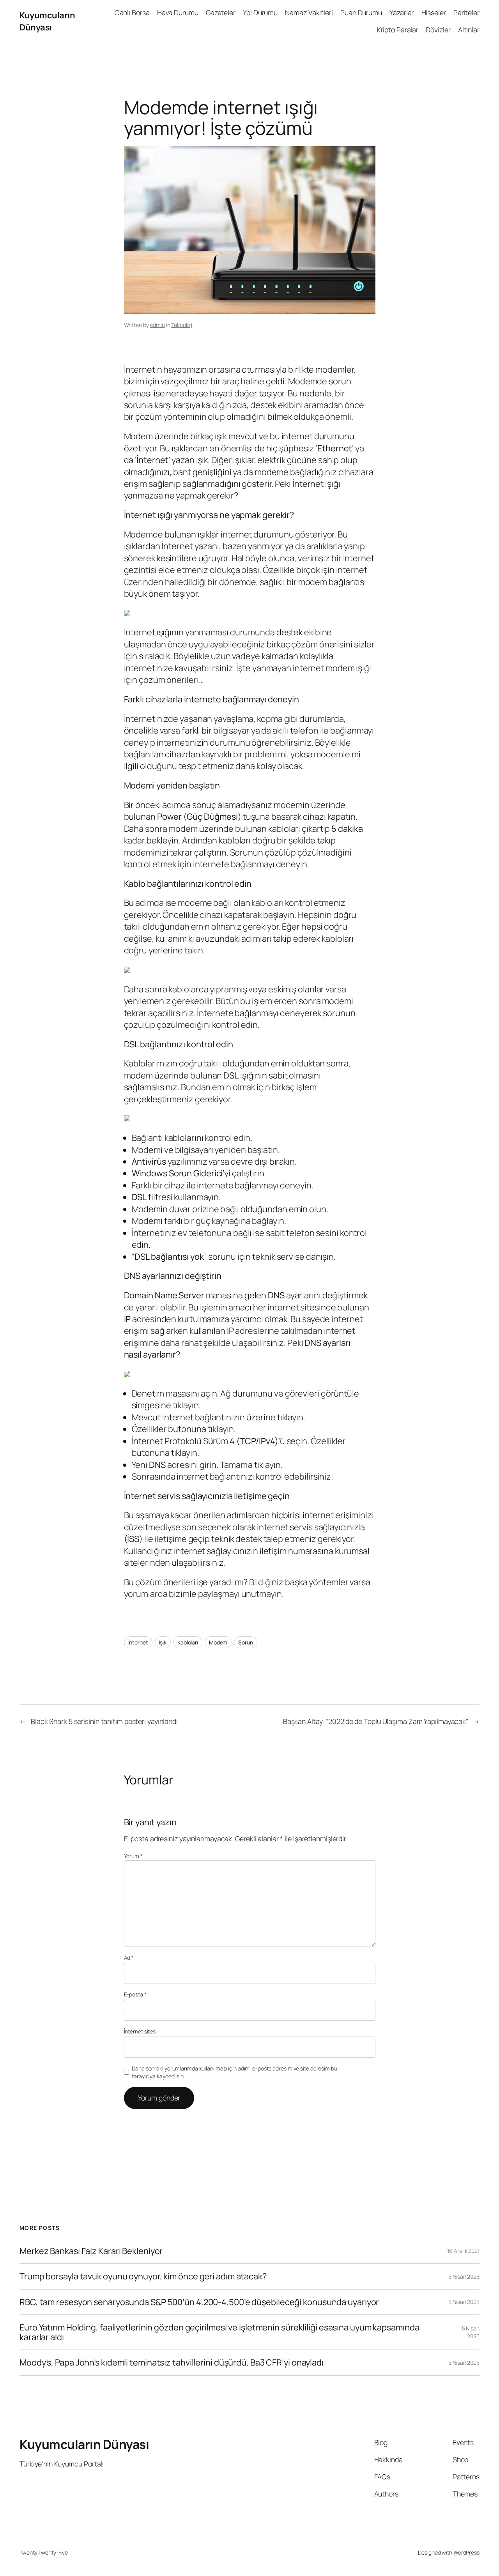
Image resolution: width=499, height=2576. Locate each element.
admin (157, 325)
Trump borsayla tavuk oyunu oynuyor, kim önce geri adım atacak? (143, 2276)
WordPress (466, 2552)
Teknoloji (182, 325)
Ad (129, 1958)
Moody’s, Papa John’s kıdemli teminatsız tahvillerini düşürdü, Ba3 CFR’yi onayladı (172, 2362)
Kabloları (188, 1642)
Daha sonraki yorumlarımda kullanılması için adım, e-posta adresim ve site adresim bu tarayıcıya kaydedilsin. (234, 2072)
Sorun (246, 1642)
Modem (218, 1642)
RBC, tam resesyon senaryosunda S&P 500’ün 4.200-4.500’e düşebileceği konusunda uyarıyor (199, 2302)
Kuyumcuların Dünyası (47, 21)
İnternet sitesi (141, 2031)
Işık (163, 1642)
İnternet (138, 1642)
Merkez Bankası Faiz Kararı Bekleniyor (91, 2251)
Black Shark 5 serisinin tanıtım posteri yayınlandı (104, 1721)
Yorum (133, 1856)
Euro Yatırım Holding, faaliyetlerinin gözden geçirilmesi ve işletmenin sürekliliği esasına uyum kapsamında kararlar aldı (219, 2332)
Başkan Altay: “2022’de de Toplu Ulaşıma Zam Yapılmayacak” (376, 1721)
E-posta (135, 1994)
